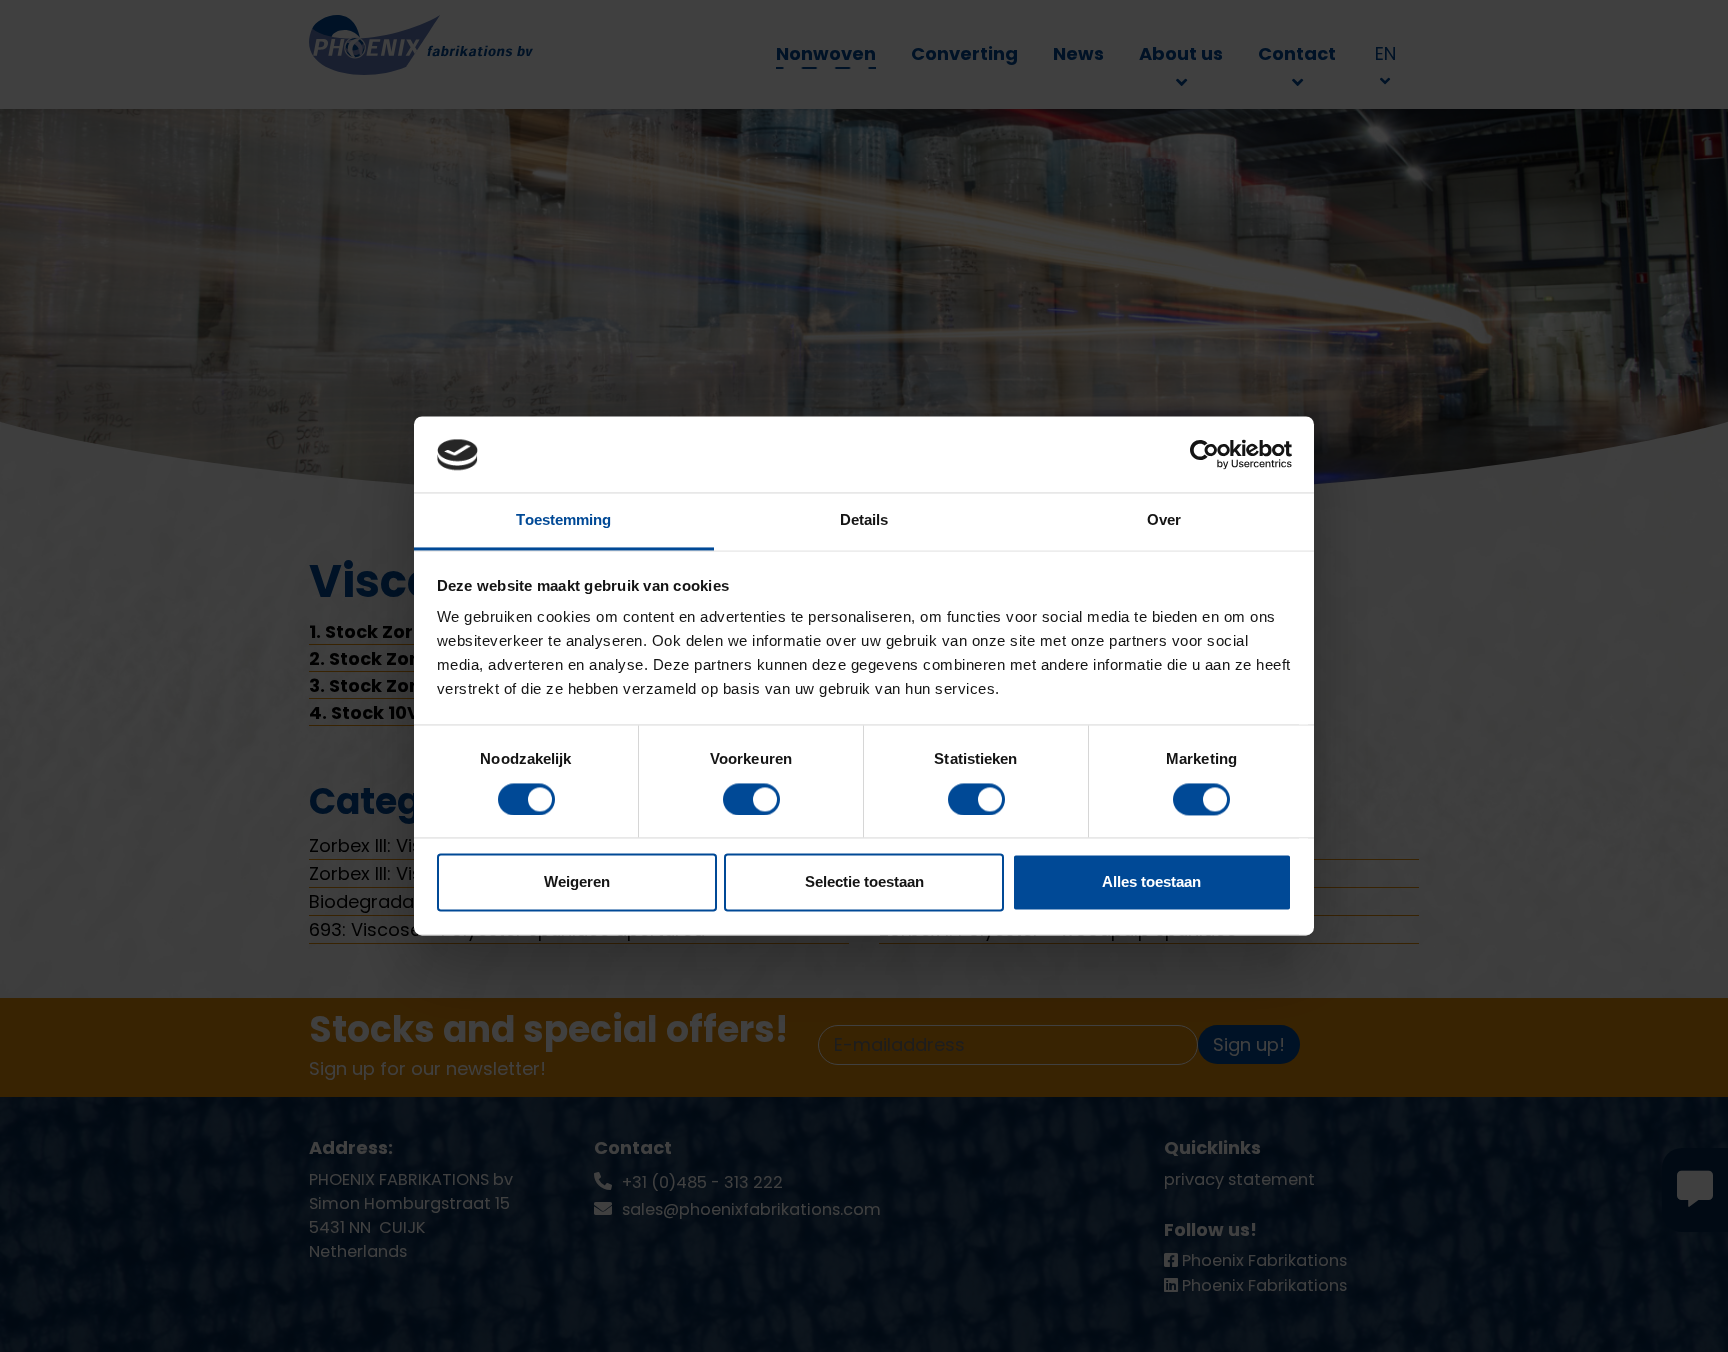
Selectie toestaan (864, 882)
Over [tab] (1164, 520)
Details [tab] (864, 520)
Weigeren (577, 882)
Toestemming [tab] (563, 520)
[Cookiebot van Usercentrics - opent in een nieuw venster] (1204, 455)
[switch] (751, 800)
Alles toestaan (1151, 882)
